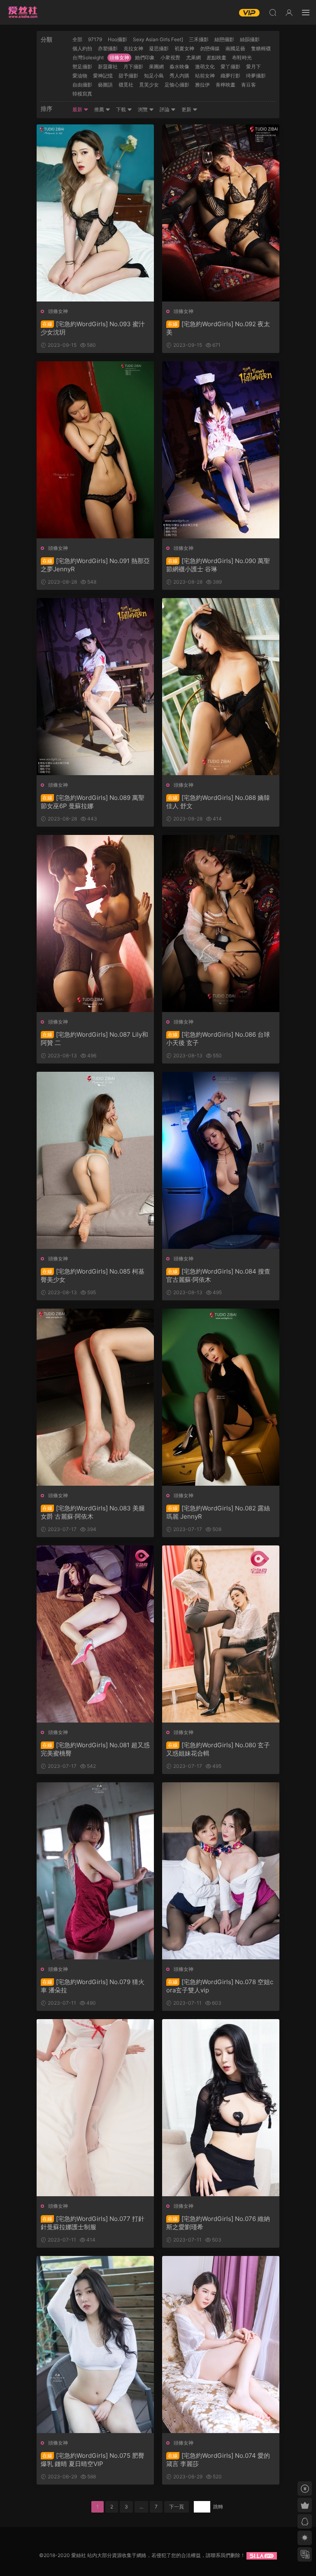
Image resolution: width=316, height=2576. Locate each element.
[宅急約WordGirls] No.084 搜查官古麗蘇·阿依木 (218, 1275)
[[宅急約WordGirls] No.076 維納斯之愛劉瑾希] (221, 2108)
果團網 (156, 67)
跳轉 (218, 2507)
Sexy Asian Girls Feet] (158, 39)
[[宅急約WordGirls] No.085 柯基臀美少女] (95, 1160)
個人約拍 (82, 48)
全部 (77, 39)
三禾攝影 (199, 39)
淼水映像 (179, 67)
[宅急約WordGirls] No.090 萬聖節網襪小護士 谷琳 (218, 565)
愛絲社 (23, 12)
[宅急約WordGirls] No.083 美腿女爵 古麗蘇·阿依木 (93, 1512)
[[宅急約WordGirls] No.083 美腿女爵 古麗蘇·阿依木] (95, 1397)
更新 (187, 109)
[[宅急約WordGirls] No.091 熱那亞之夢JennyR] (95, 450)
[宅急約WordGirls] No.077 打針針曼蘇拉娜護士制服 (93, 2223)
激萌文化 (205, 67)
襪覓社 (126, 85)
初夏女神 (184, 48)
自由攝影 (82, 85)
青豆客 (249, 85)
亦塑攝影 (108, 48)
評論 (165, 109)
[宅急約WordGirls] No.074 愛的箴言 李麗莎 (218, 2460)
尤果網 (193, 57)
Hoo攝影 (117, 39)
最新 (78, 109)
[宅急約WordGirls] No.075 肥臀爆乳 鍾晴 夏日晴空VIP (93, 2460)
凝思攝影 (159, 48)
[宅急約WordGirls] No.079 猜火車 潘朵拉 (93, 1986)
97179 (95, 39)
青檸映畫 (225, 85)
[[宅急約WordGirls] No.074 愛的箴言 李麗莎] (221, 2345)
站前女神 (205, 76)
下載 (122, 109)
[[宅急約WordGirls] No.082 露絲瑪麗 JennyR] (221, 1397)
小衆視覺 (170, 57)
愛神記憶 (103, 76)
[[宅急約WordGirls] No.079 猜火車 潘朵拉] (95, 1871)
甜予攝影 (128, 76)
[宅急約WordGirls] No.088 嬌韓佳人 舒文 (218, 802)
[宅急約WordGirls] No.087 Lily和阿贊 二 (94, 1039)
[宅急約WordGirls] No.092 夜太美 (218, 328)
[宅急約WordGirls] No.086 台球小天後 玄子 (218, 1039)
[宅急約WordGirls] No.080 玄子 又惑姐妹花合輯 (218, 1749)
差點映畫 (216, 57)
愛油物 (80, 76)
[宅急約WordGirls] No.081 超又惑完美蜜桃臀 (95, 1749)
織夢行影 (230, 76)
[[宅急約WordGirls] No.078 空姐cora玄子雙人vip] (221, 1871)
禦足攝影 (82, 67)
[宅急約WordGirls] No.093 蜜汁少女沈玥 (93, 328)
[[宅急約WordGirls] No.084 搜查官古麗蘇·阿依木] (221, 1160)
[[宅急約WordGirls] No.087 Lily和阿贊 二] (95, 923)
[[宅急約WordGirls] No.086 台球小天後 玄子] (221, 923)
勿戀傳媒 (210, 48)
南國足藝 (235, 48)
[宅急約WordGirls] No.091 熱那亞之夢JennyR (95, 565)
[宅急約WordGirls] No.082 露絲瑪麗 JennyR (218, 1512)
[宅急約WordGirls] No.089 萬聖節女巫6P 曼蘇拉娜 (93, 802)
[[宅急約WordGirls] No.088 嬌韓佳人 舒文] (221, 687)
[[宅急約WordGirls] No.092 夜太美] (221, 213)
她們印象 (145, 57)
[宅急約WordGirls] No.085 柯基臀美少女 (93, 1275)
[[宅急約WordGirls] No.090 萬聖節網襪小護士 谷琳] (221, 450)
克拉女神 (133, 48)
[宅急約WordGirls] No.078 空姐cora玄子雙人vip (220, 1986)
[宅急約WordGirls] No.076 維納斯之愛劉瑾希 (218, 2223)
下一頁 (177, 2507)
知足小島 (154, 76)
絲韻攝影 (250, 39)
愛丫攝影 (230, 67)
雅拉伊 (202, 85)
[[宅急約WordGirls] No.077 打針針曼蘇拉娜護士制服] (95, 2108)
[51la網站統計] (262, 2555)
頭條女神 (119, 57)
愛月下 (253, 67)
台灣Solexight (88, 57)
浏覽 (143, 109)
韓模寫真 (82, 94)
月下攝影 (133, 67)
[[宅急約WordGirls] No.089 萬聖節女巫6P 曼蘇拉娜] (95, 687)
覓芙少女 (149, 85)
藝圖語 (105, 85)
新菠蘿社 (108, 67)
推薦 (100, 109)
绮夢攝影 (256, 76)
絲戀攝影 (224, 39)
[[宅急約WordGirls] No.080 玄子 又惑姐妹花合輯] (221, 1634)
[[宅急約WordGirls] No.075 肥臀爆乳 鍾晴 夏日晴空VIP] (95, 2345)
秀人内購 (179, 76)
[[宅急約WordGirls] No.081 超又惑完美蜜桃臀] (95, 1634)
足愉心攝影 (177, 85)
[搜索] (273, 12)
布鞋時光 (242, 57)
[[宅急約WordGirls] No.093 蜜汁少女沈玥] (95, 213)
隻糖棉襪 (261, 48)
